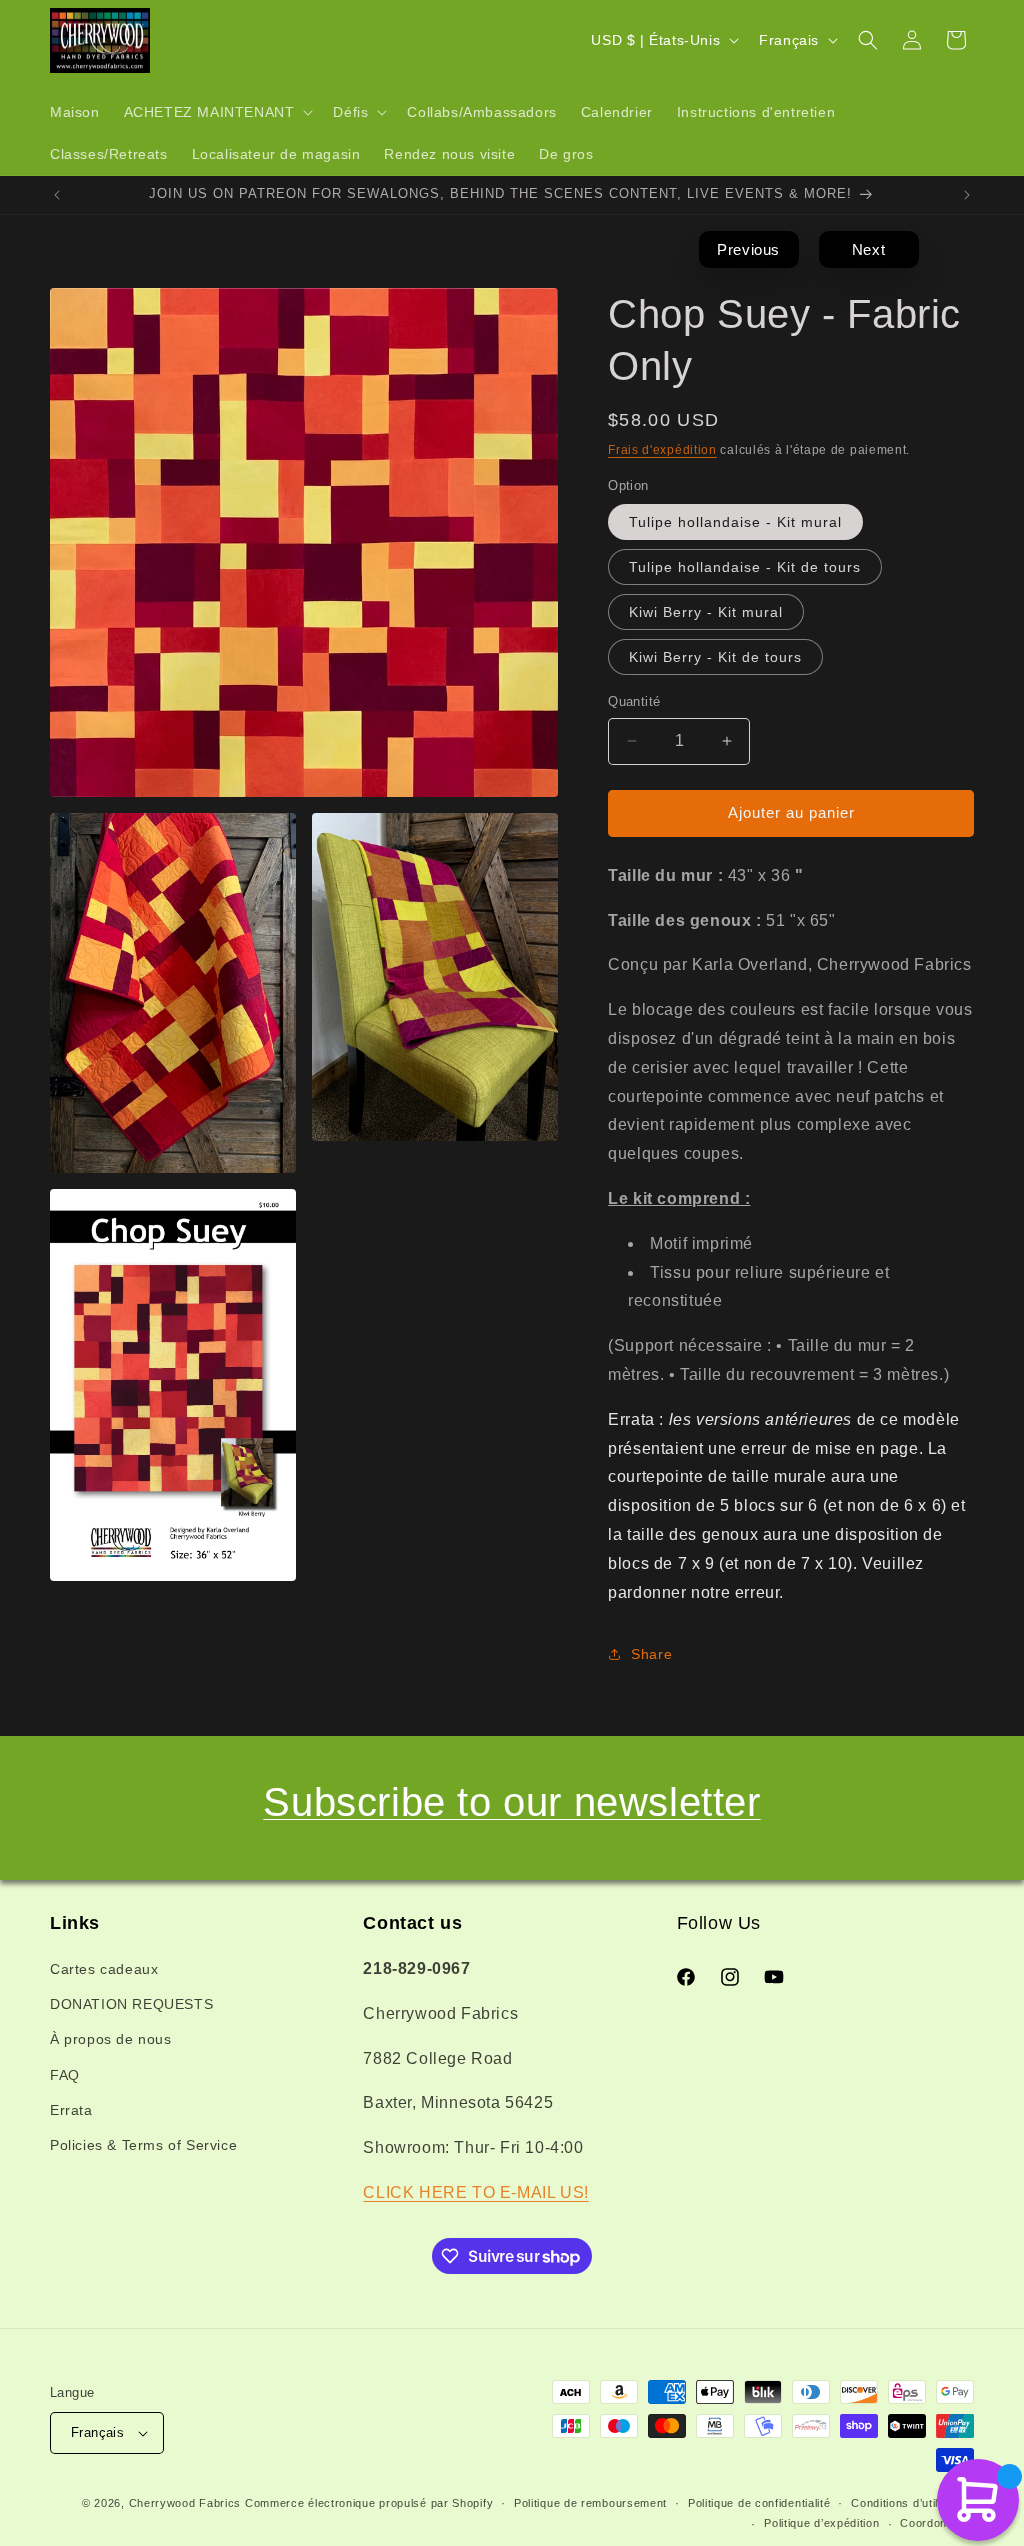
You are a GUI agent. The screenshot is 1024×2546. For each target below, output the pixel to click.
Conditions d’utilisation (912, 2503)
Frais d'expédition (662, 450)
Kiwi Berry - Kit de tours (715, 657)
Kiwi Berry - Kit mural (706, 612)
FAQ (65, 2075)
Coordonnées (937, 2523)
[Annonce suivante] (967, 195)
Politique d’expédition (821, 2523)
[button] (217, 112)
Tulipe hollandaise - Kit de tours (745, 567)
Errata (71, 2110)
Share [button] (651, 1654)
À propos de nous (111, 2039)
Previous (748, 249)
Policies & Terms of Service (143, 2145)
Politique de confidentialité (759, 2503)
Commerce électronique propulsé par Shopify (369, 2503)
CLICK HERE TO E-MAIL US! (475, 2192)
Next (868, 249)
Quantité (634, 701)
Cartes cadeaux (104, 1969)
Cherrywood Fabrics (185, 2503)
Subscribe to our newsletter (511, 1802)
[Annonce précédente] (57, 195)
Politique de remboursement (590, 2503)
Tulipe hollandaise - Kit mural (735, 522)
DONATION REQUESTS (131, 2004)
